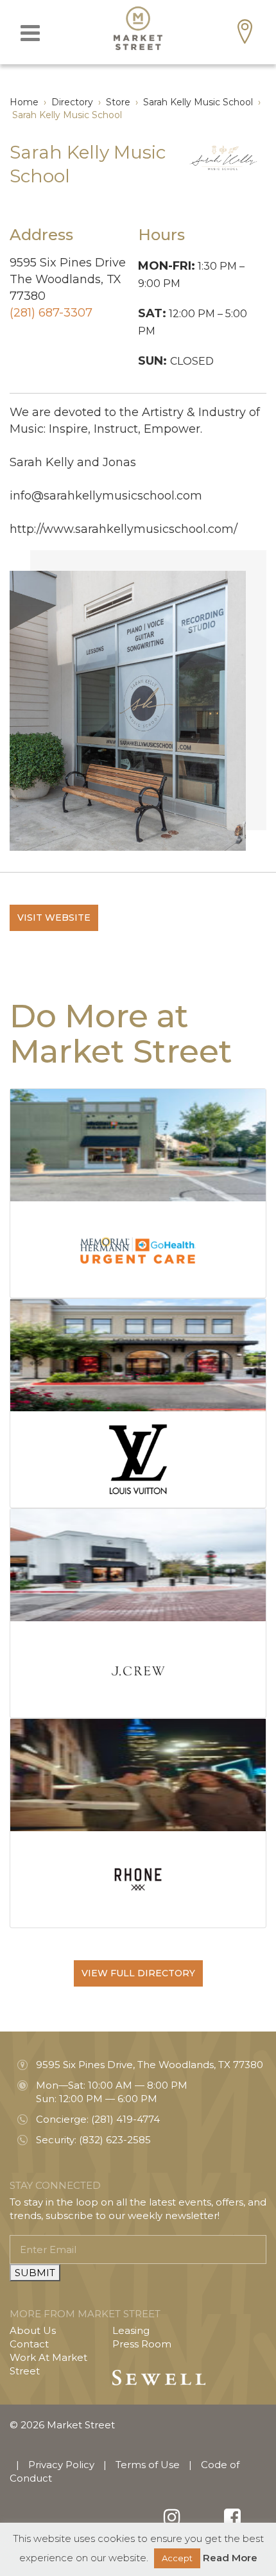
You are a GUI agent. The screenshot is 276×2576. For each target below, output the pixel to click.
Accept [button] (177, 2558)
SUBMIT (35, 2273)
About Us (33, 2330)
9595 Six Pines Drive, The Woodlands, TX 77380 (150, 2065)
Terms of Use (148, 2465)
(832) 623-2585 (115, 2140)
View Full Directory (138, 1973)
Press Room (142, 2344)
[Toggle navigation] (30, 33)
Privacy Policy (61, 2465)
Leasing (131, 2330)
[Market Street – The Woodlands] (138, 28)
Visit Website (54, 918)
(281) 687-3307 (51, 313)
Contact (29, 2344)
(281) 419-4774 (125, 2119)
